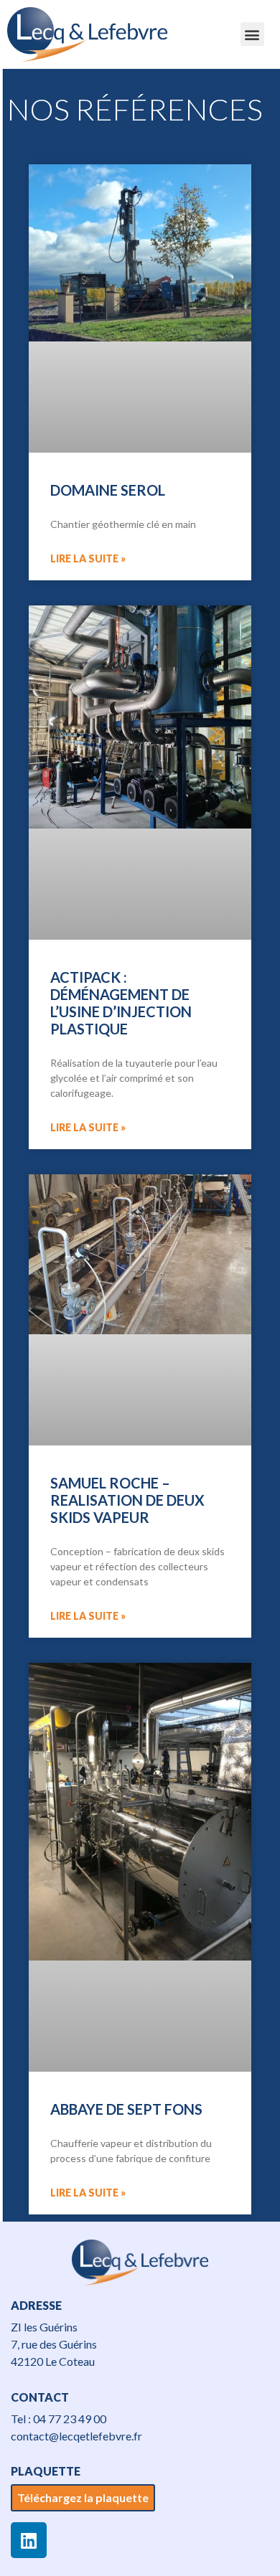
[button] (252, 34)
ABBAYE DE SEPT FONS (126, 2109)
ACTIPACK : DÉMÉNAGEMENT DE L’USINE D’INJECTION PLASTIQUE (121, 1003)
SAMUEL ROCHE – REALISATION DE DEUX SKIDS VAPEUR (127, 1500)
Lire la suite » (88, 558)
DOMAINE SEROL (108, 490)
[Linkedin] (29, 2540)
